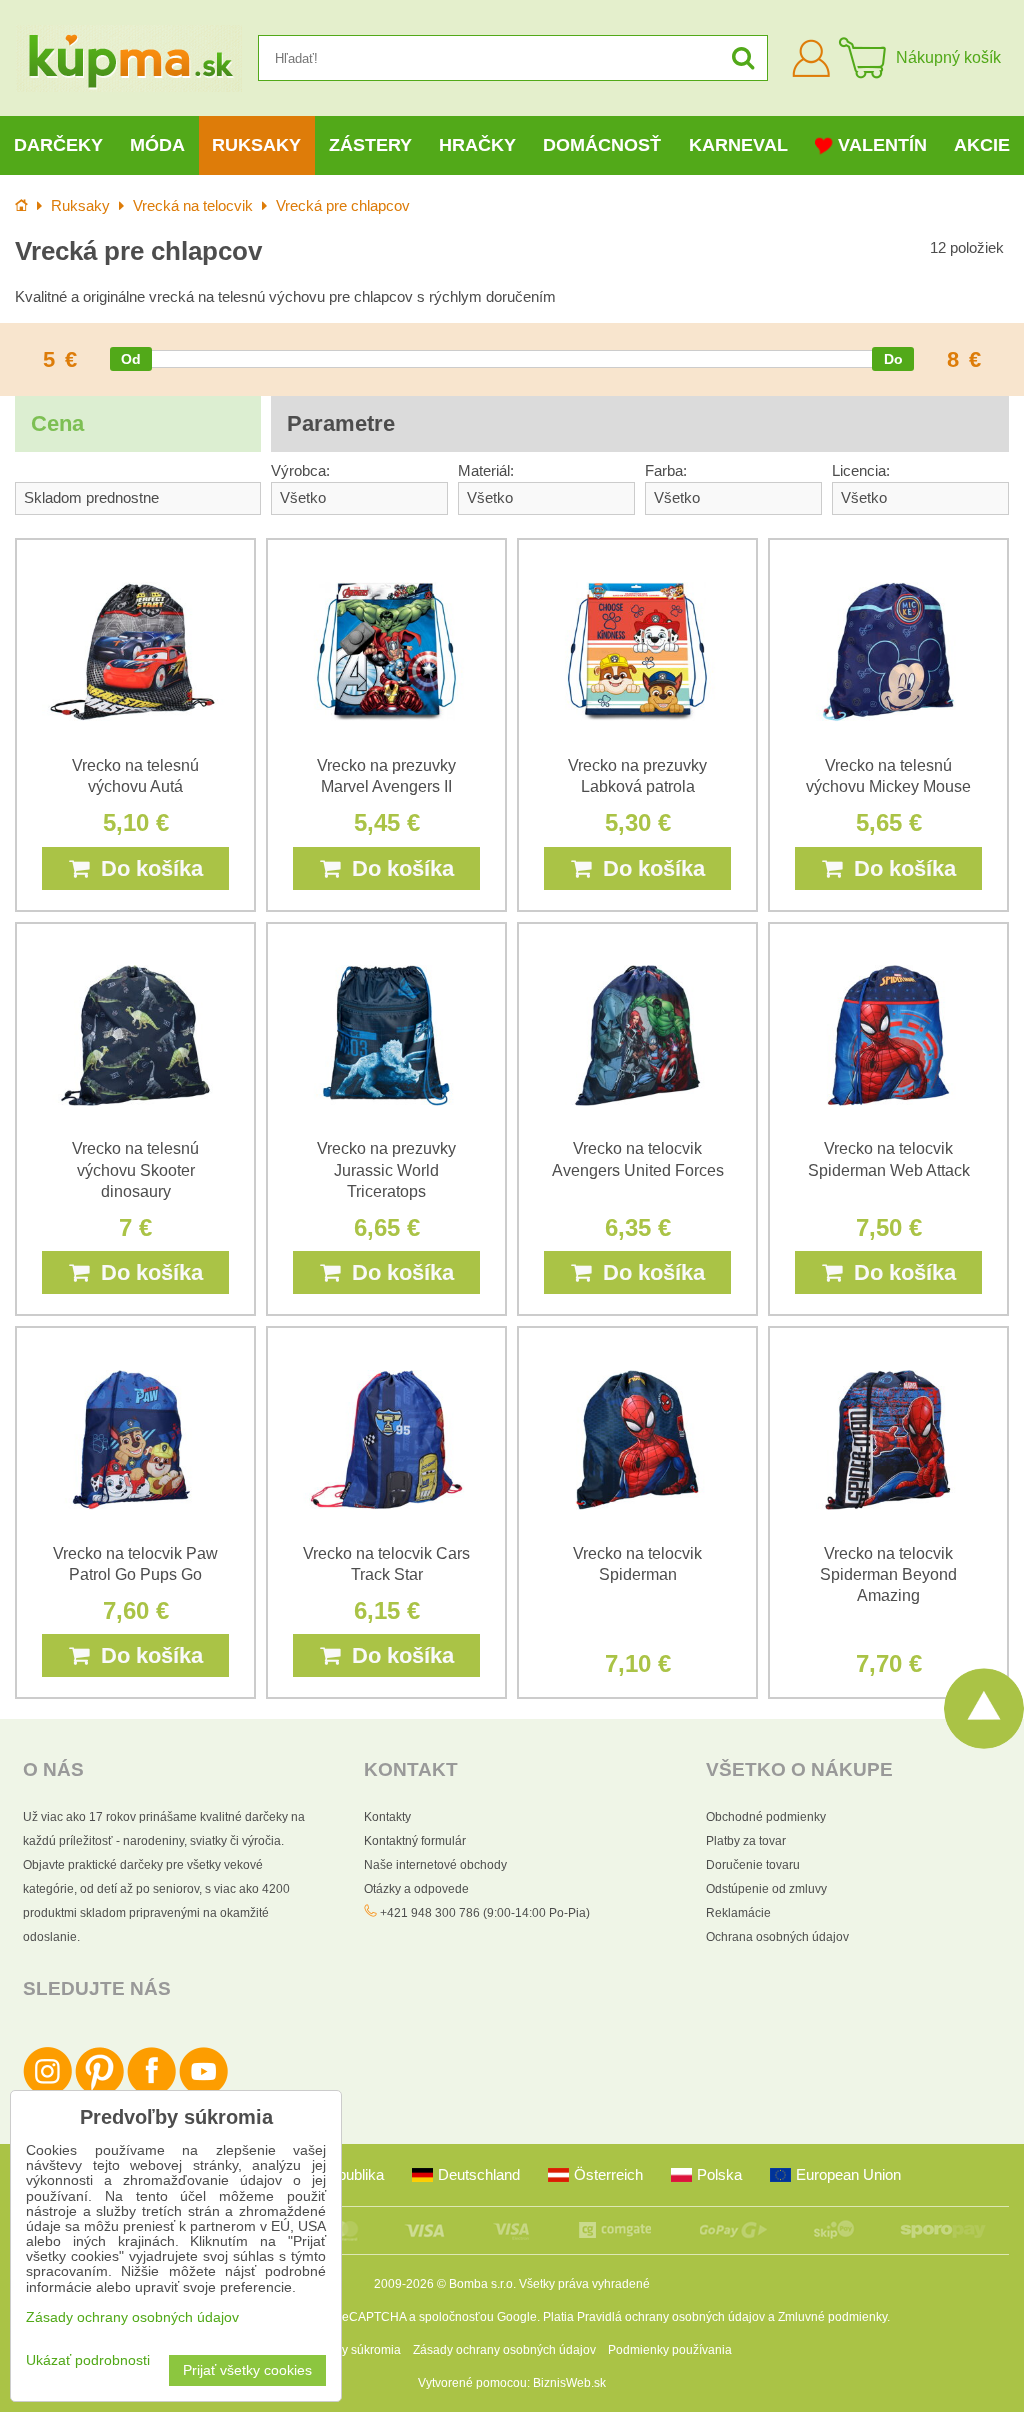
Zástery (370, 145)
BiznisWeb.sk (569, 2383)
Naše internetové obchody (435, 1865)
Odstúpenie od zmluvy (766, 1889)
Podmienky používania (670, 2350)
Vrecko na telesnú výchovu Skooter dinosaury (135, 1169)
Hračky (477, 145)
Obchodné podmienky (766, 1817)
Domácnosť (602, 145)
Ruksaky (256, 145)
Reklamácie (738, 1913)
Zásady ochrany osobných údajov (504, 2350)
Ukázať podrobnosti (88, 2360)
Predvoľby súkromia (346, 2350)
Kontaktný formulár (415, 1841)
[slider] (131, 359)
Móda (157, 145)
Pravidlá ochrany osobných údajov (671, 2317)
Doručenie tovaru (753, 1865)
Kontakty (387, 1817)
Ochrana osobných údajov (777, 1937)
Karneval (738, 145)
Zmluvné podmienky (832, 2317)
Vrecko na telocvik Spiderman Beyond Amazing (888, 1574)
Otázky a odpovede (416, 1889)
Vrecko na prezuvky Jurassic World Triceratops (386, 1169)
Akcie (982, 145)
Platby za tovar (746, 1841)
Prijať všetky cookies (247, 2370)
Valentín (882, 145)
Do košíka (146, 868)
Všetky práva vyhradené (584, 2284)
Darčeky (58, 145)
